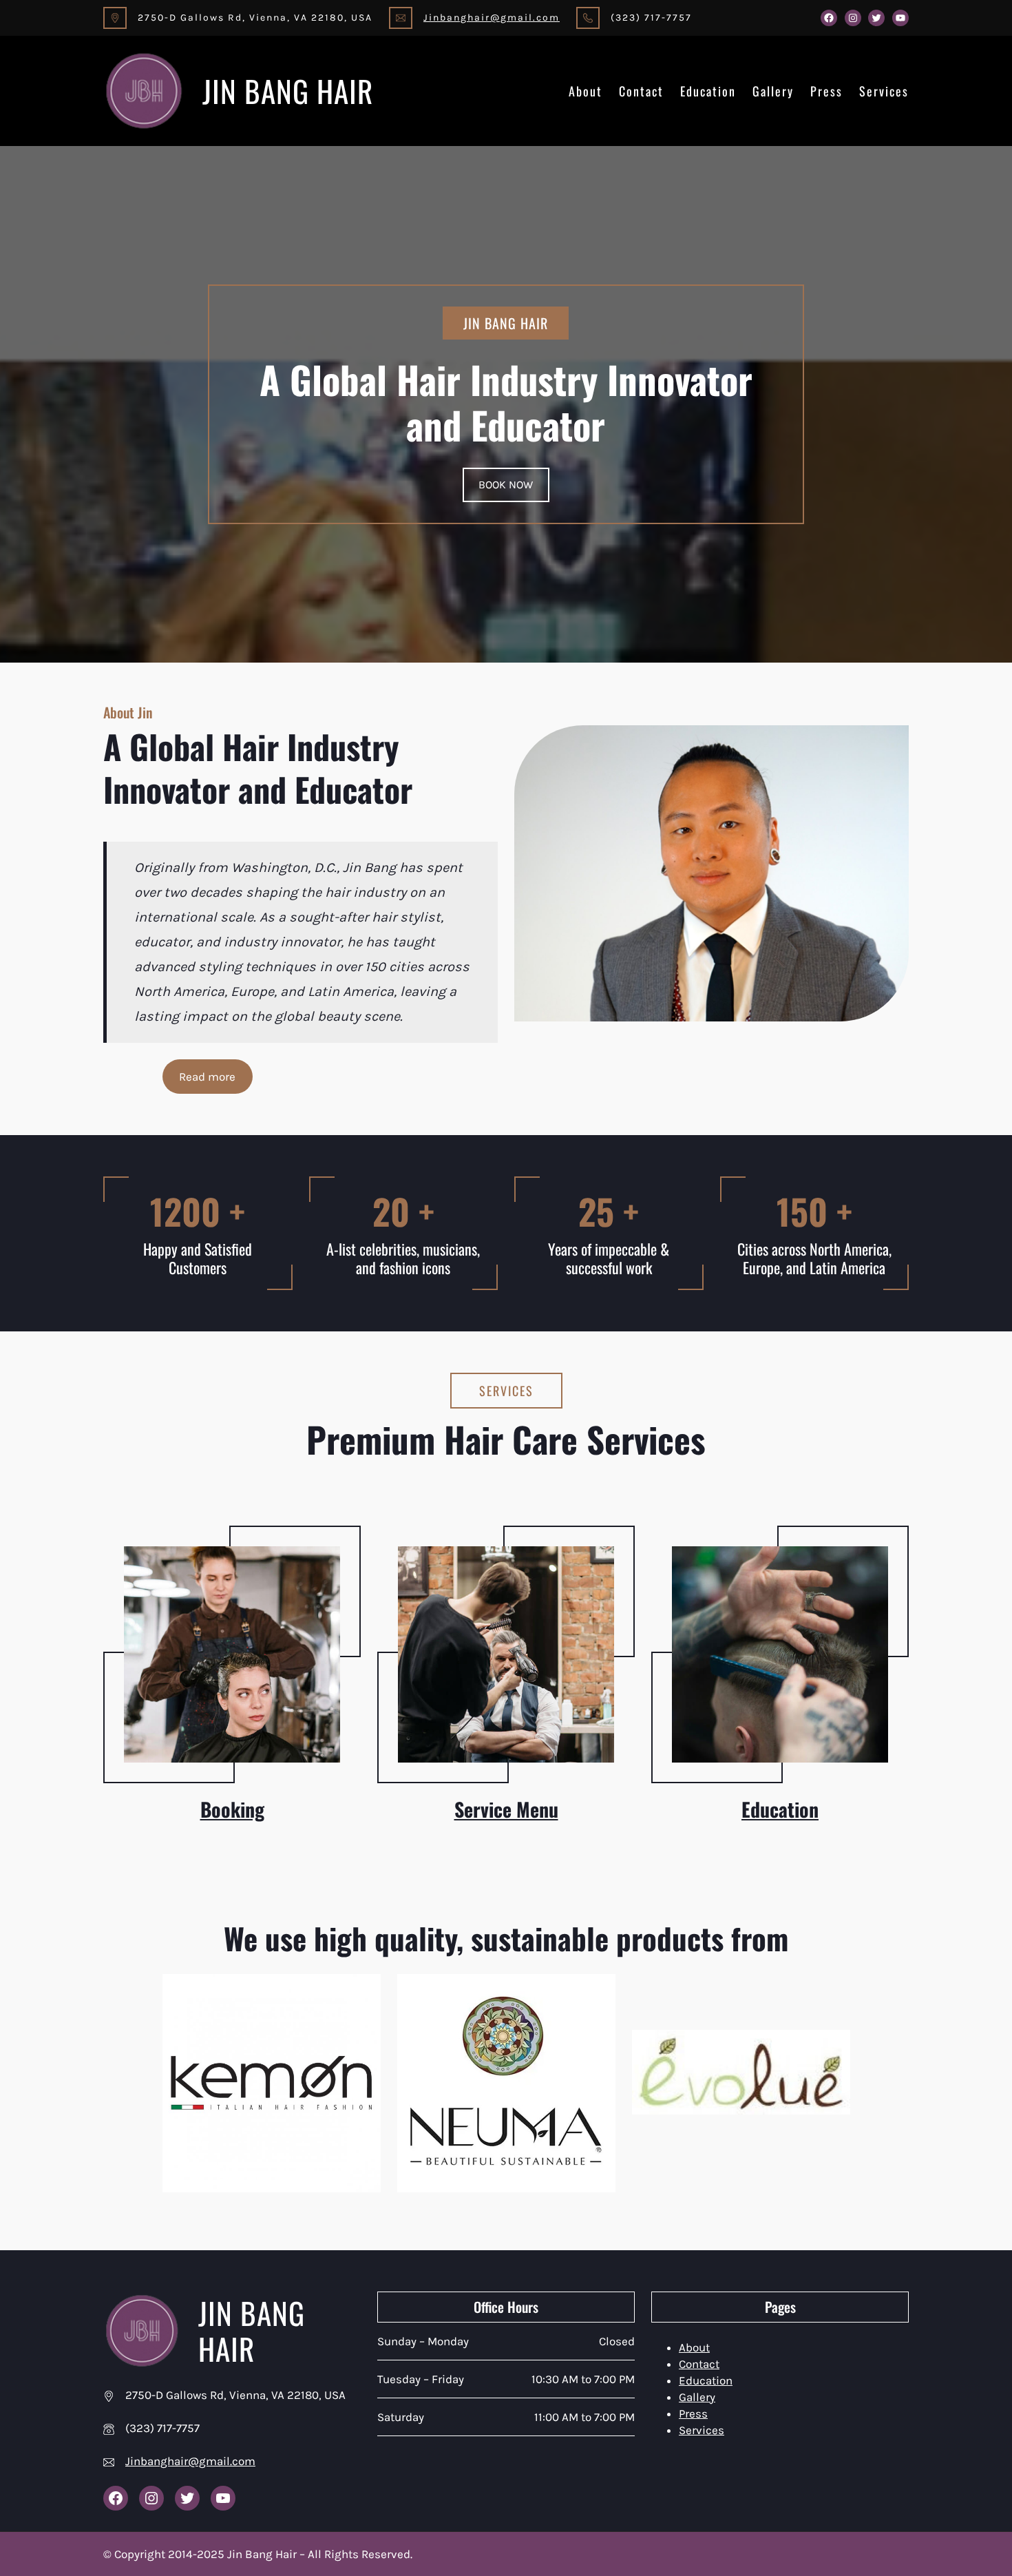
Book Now (506, 485)
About (586, 91)
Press (826, 91)
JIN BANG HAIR (288, 91)
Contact (641, 91)
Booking (232, 1809)
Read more (207, 1077)
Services (884, 91)
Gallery (773, 91)
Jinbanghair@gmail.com (492, 18)
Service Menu (506, 1809)
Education (708, 91)
